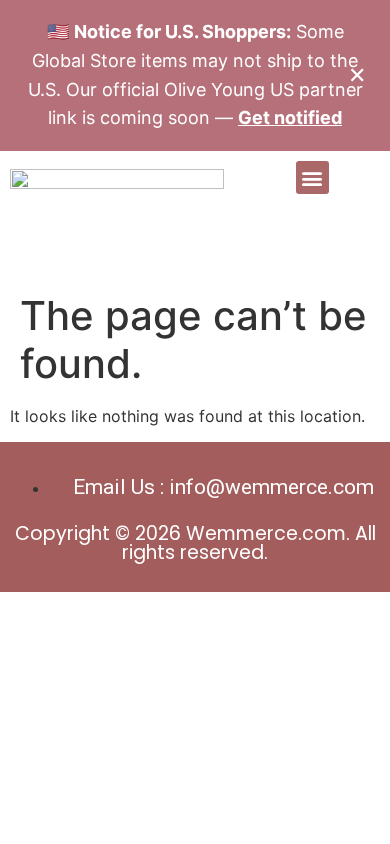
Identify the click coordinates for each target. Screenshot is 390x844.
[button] (312, 177)
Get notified (290, 117)
